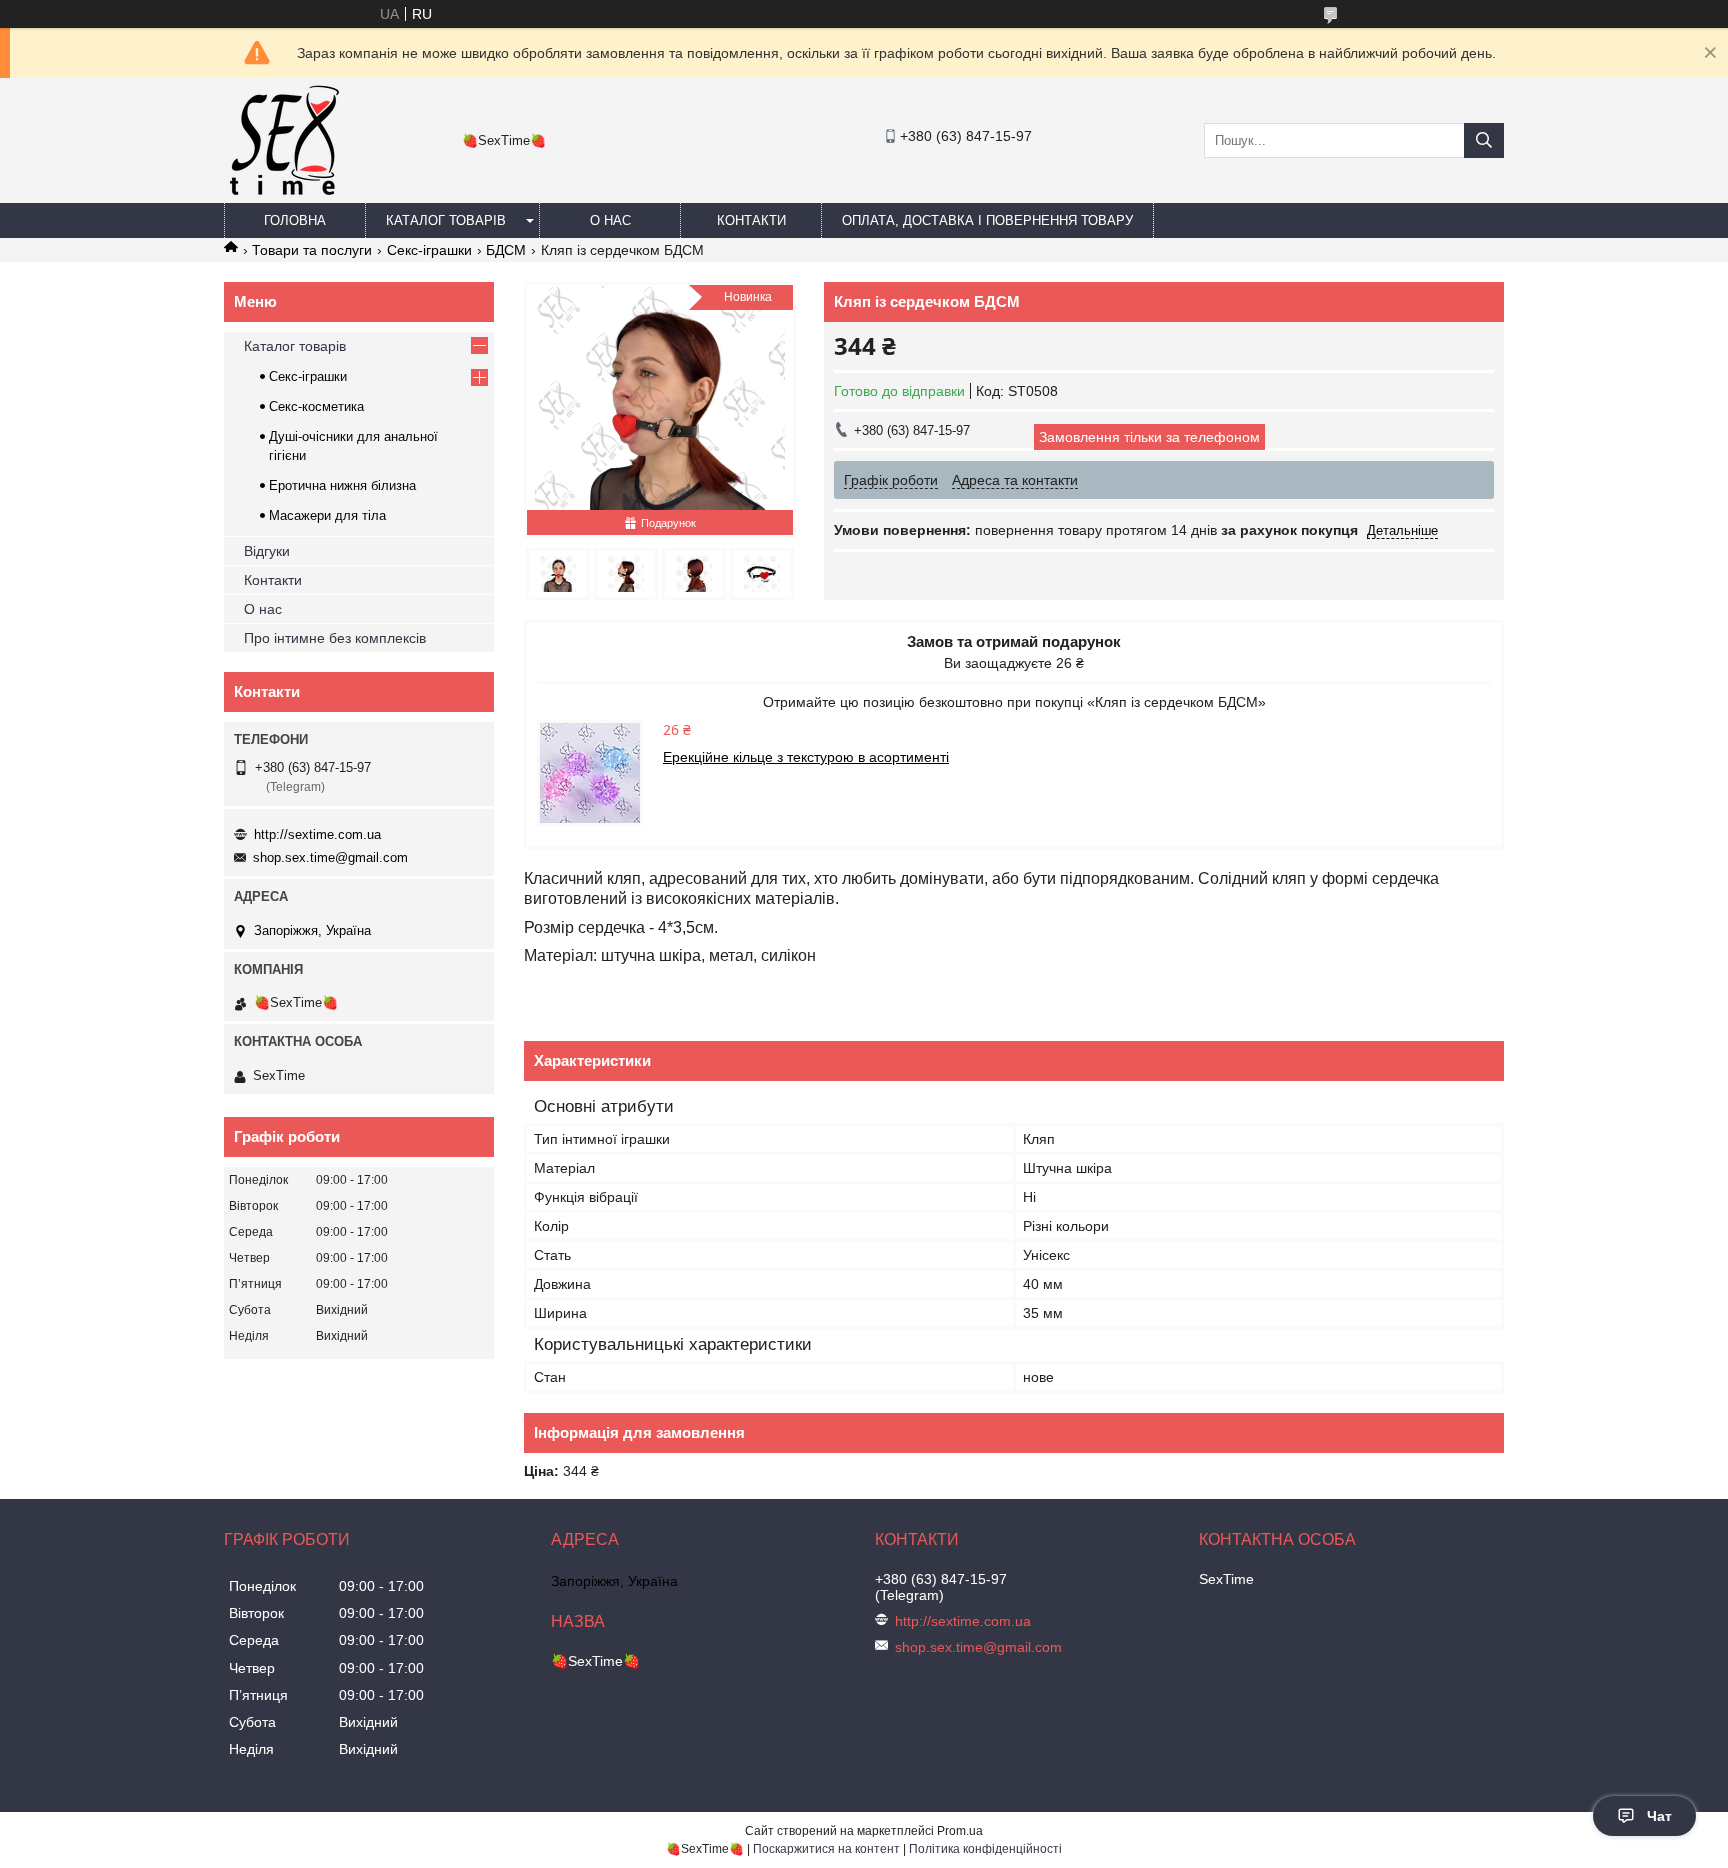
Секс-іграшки (429, 250)
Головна (295, 220)
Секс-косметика (316, 406)
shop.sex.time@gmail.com (330, 857)
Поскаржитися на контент (826, 1849)
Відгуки (267, 551)
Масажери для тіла (327, 515)
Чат (1659, 1816)
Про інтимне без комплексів (335, 638)
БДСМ (506, 250)
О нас (610, 220)
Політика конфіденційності (985, 1849)
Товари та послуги (312, 250)
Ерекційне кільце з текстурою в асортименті (806, 757)
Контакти (751, 220)
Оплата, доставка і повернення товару (987, 220)
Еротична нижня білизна (342, 485)
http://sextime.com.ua (317, 834)
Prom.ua (960, 1831)
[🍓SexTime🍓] (283, 194)
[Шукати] (1484, 140)
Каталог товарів (446, 220)
